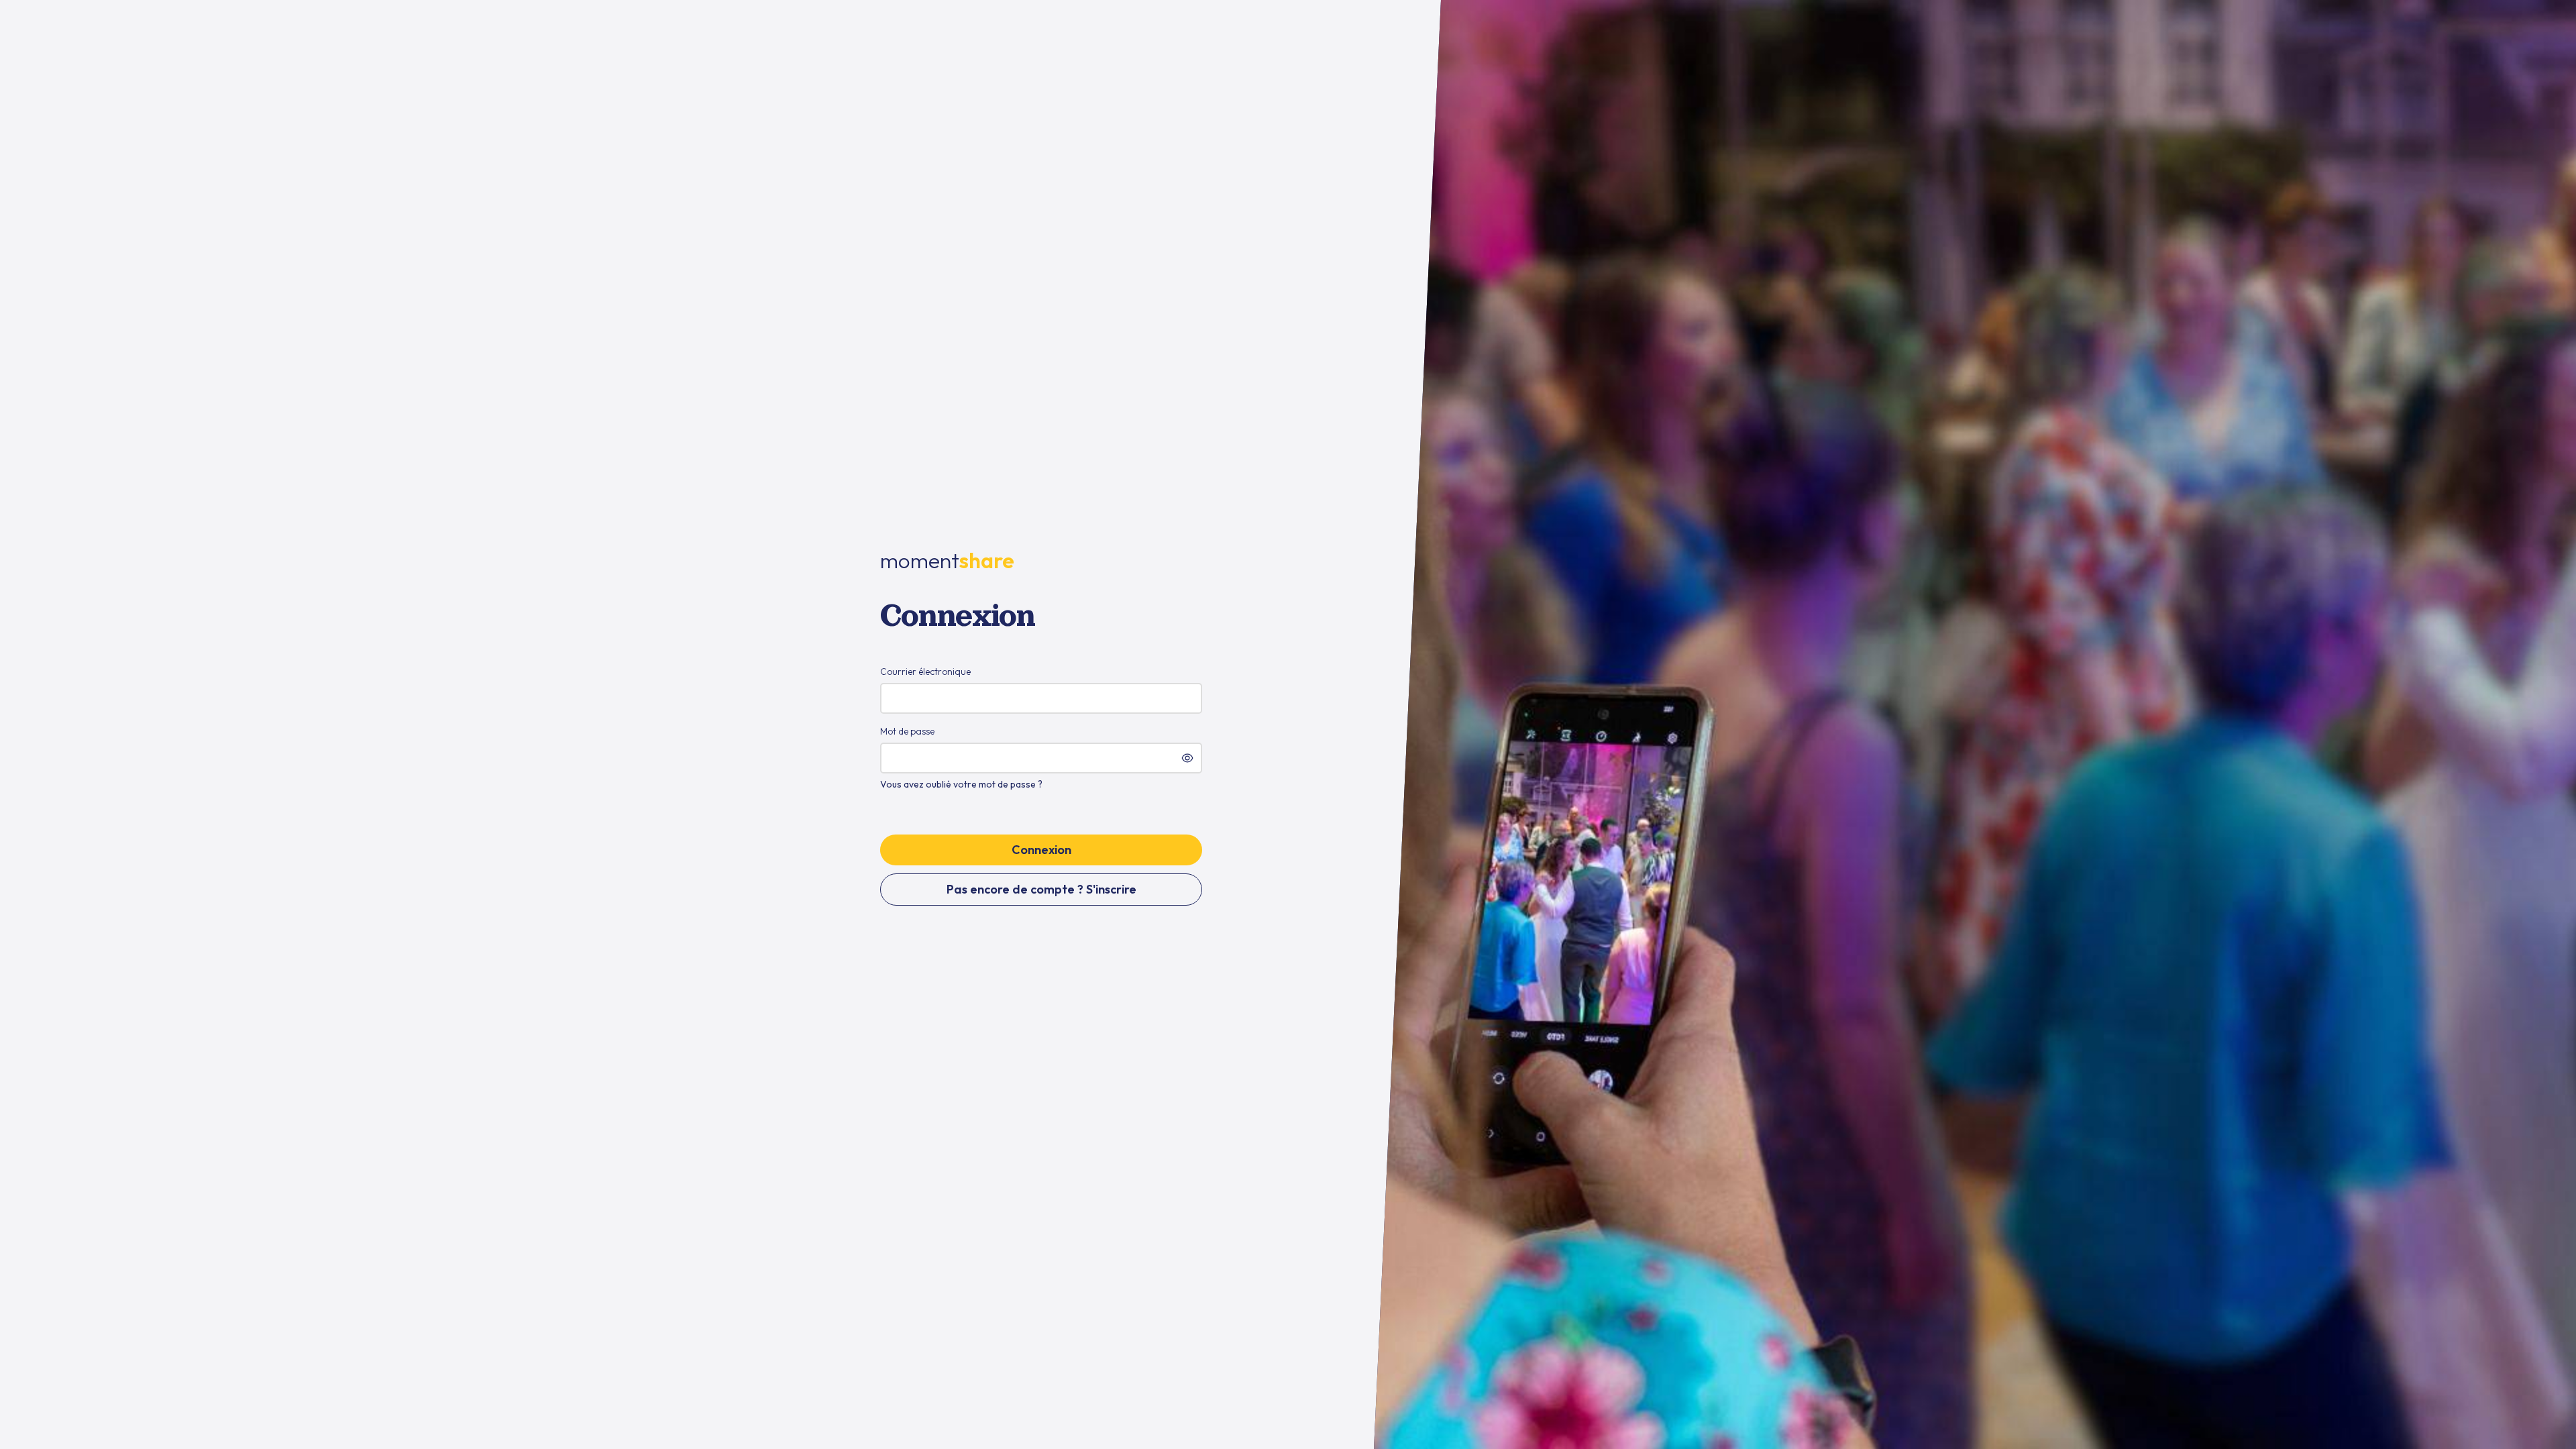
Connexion (1041, 850)
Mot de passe (907, 731)
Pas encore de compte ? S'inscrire (1041, 889)
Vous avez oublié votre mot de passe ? (961, 784)
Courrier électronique (925, 672)
